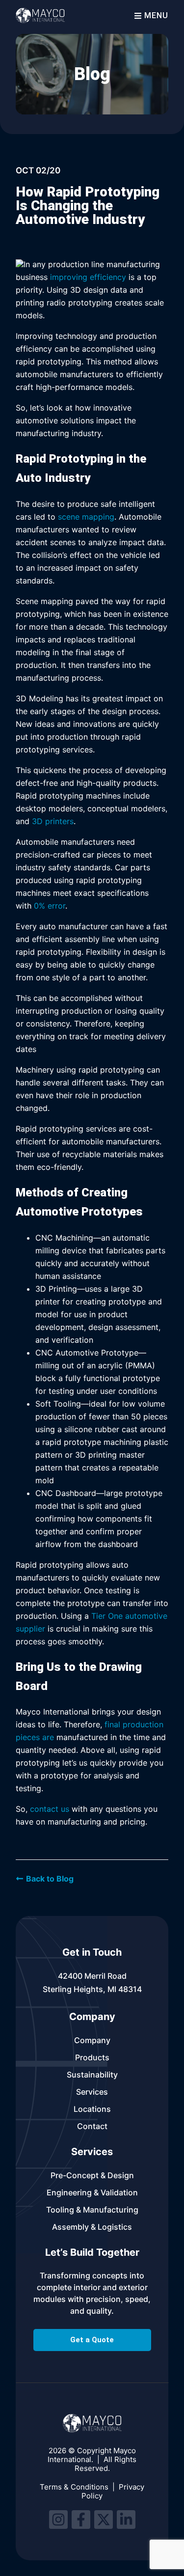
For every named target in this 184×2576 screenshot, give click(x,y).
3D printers (53, 821)
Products (92, 2057)
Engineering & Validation (92, 2192)
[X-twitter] (104, 2520)
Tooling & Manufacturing (92, 2210)
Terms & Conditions (74, 2487)
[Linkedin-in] (126, 2520)
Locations (92, 2109)
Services (92, 2092)
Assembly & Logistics (92, 2227)
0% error (50, 906)
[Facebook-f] (81, 2520)
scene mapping (86, 517)
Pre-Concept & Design (92, 2175)
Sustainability (92, 2075)
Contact (92, 2126)
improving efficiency (88, 277)
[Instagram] (58, 2520)
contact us (50, 1809)
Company (92, 2040)
